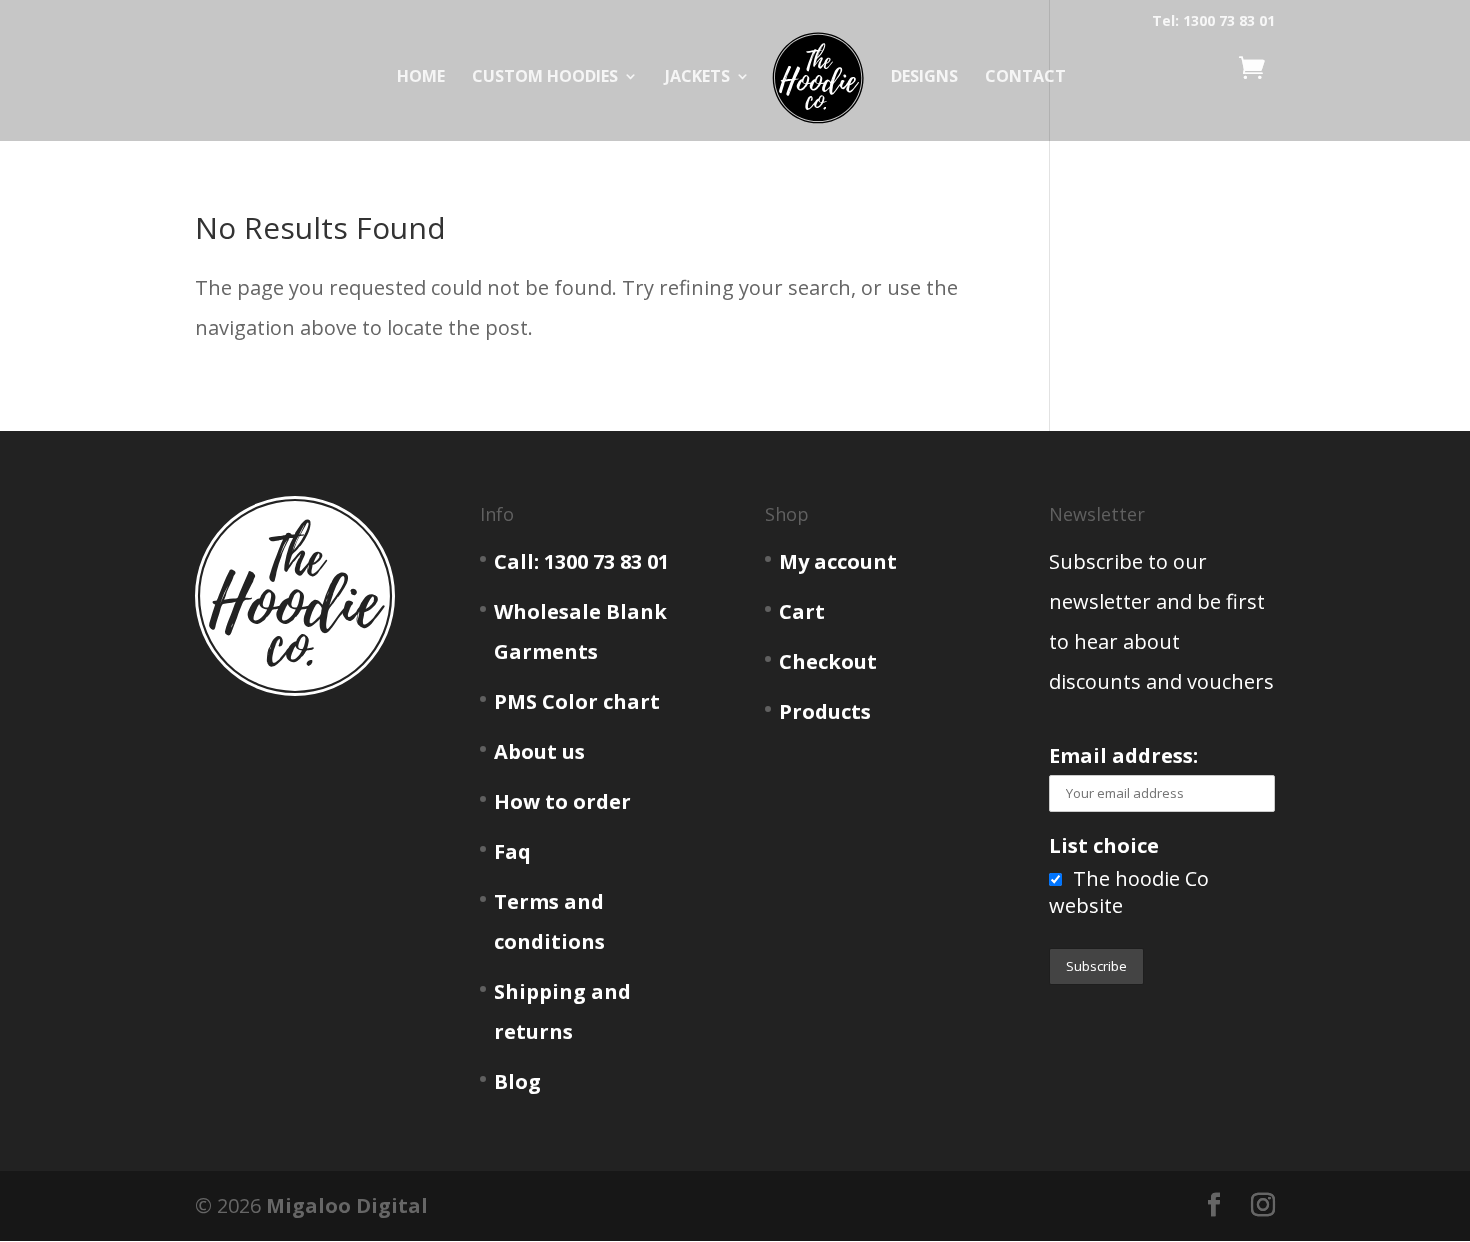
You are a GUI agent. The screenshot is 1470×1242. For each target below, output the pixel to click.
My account (838, 561)
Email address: (1123, 755)
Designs (924, 78)
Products (825, 711)
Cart (802, 611)
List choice (1104, 845)
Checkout (828, 661)
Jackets (697, 78)
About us (539, 751)
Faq (512, 851)
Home (421, 78)
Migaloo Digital (347, 1205)
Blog (517, 1081)
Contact (1025, 78)
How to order (562, 801)
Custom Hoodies (545, 78)
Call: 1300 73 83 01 (581, 561)
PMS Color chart (577, 701)
